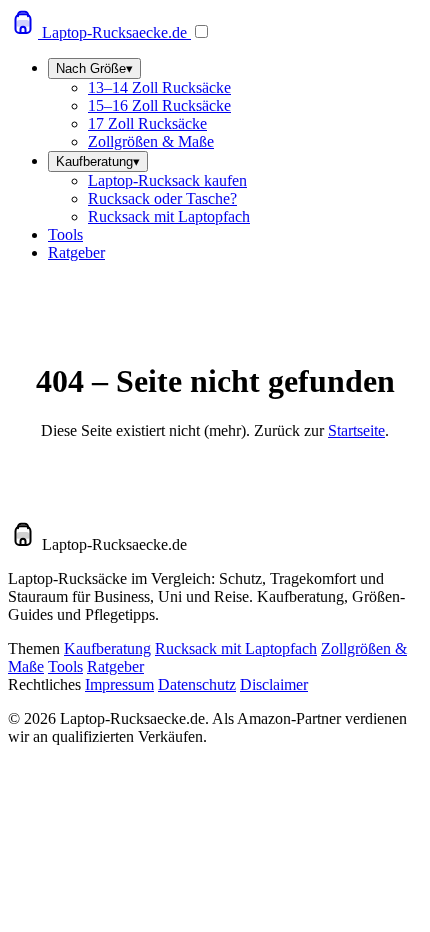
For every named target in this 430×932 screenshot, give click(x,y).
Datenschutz (197, 684)
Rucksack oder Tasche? (162, 198)
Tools (65, 234)
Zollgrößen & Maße (151, 141)
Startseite (356, 430)
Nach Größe (94, 68)
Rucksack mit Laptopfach (169, 216)
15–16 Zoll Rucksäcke (159, 105)
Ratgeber (76, 252)
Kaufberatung (98, 161)
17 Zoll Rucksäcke (147, 123)
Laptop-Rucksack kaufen (167, 180)
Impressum (119, 684)
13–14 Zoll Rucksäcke (159, 87)
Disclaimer (274, 684)
